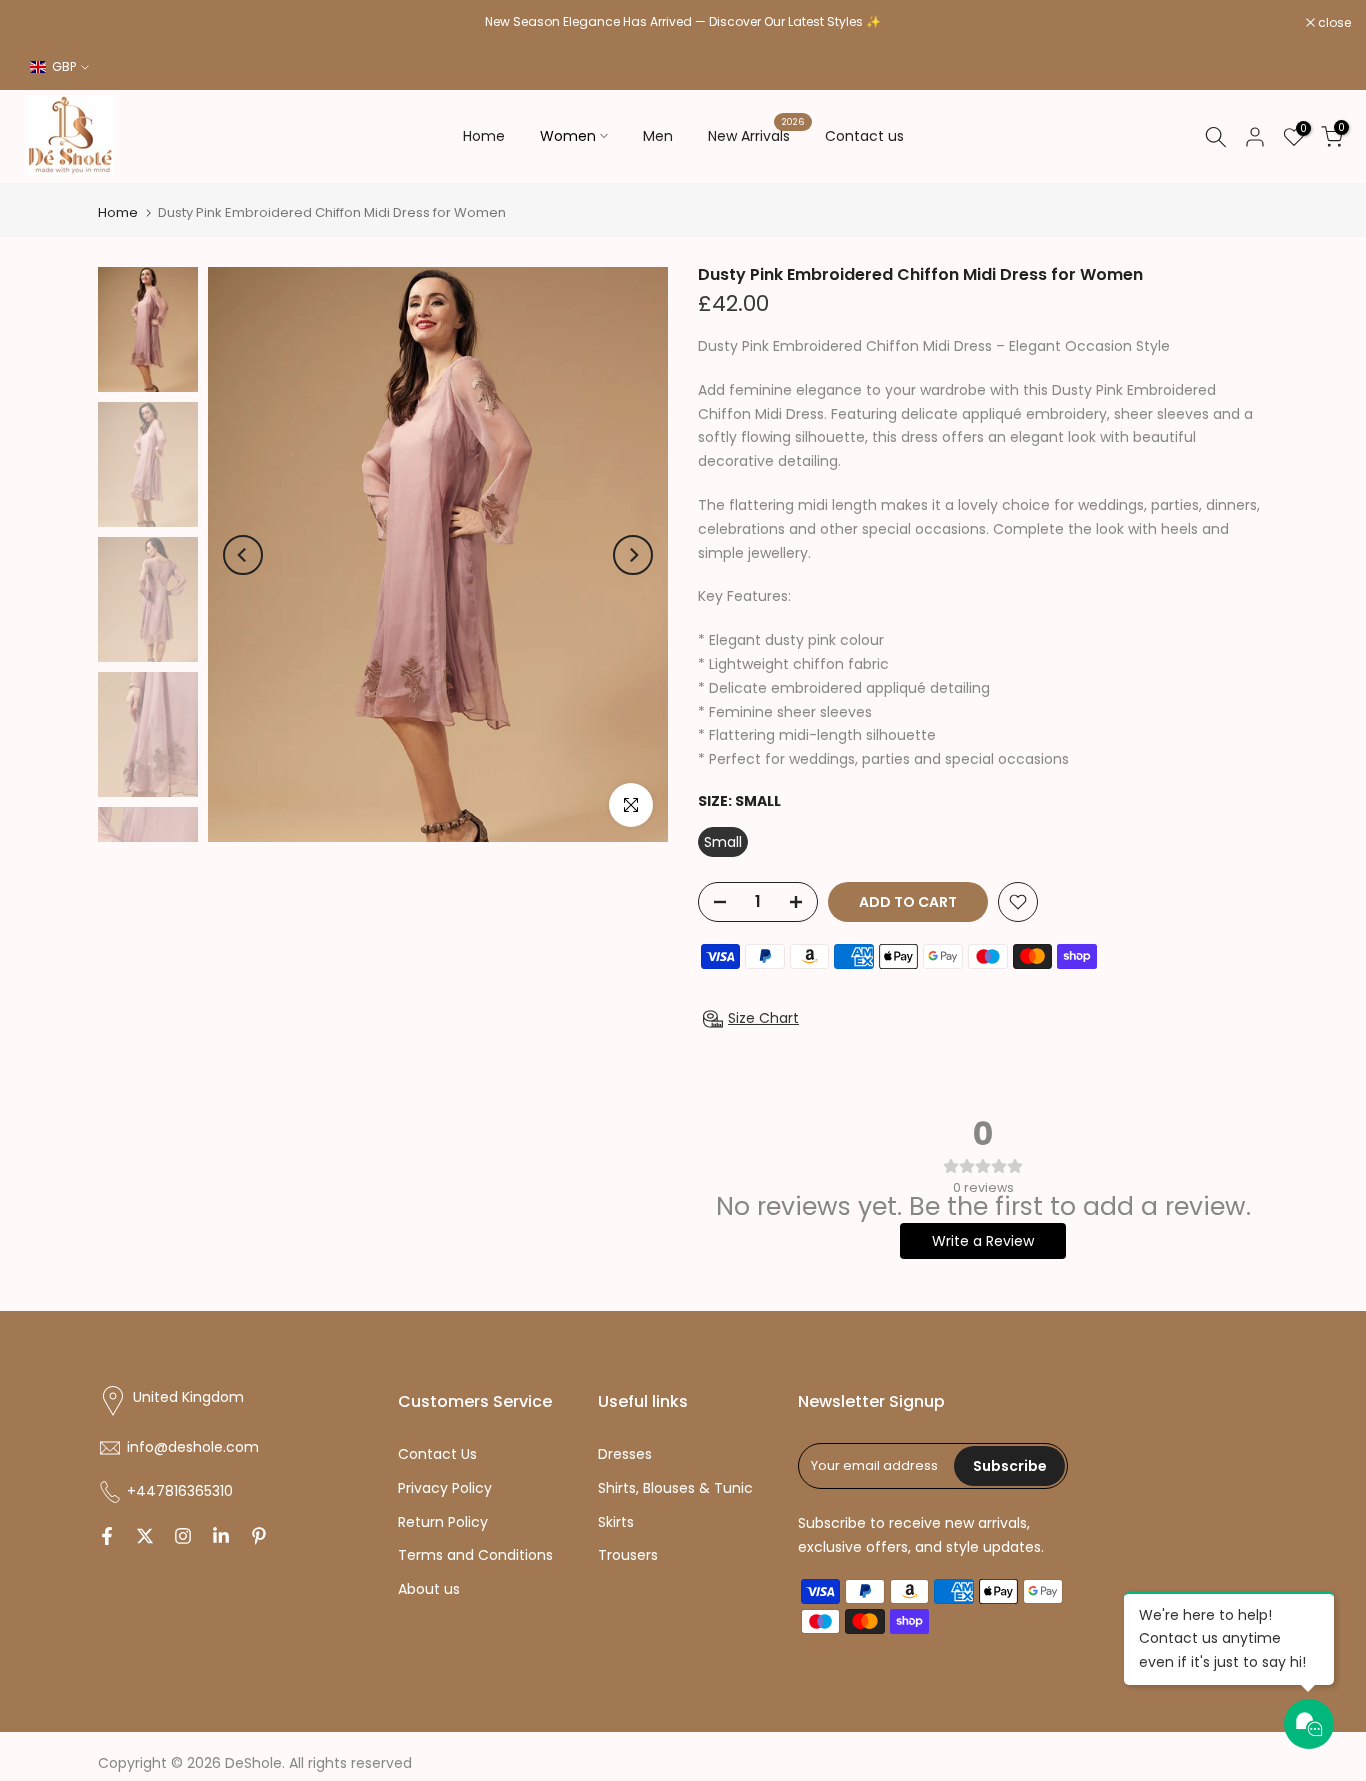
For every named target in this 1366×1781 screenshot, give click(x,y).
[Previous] (243, 555)
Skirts (616, 1522)
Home (484, 136)
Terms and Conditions (475, 1555)
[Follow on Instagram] (183, 1536)
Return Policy (443, 1522)
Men (658, 136)
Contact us (864, 136)
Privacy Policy (445, 1488)
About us (429, 1589)
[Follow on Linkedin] (221, 1536)
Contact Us (437, 1454)
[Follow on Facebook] (107, 1536)
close (42, 23)
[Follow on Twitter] (145, 1536)
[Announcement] (683, 22)
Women (568, 136)
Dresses (625, 1454)
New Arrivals (756, 135)
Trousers (628, 1555)
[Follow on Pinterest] (259, 1536)
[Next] (633, 555)
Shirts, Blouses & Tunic (675, 1488)
